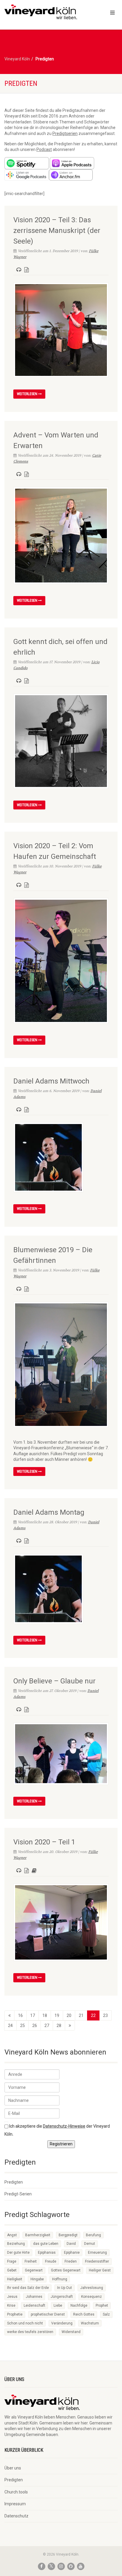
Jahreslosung (92, 2288)
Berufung (93, 2235)
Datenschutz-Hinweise (64, 2126)
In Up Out (65, 2288)
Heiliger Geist (100, 2270)
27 (47, 2026)
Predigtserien (65, 133)
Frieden (71, 2261)
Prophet (102, 2305)
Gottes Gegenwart (66, 2270)
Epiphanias (47, 2253)
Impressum (15, 2504)
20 (69, 2015)
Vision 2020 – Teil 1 (44, 1842)
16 (20, 2015)
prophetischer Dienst (48, 2314)
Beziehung (16, 2244)
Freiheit (31, 2261)
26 (35, 2026)
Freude (51, 2261)
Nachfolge (79, 2305)
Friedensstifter (97, 2261)
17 (33, 2015)
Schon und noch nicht (25, 2323)
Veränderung (62, 2323)
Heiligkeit (15, 2279)
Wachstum (90, 2323)
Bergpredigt (68, 2235)
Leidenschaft (34, 2305)
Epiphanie (72, 2253)
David (71, 2244)
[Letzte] (70, 2026)
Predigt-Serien (18, 2194)
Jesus (12, 2297)
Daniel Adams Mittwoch (51, 1081)
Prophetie (15, 2314)
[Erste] (9, 2015)
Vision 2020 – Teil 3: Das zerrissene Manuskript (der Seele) (57, 231)
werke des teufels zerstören (30, 2332)
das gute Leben (46, 2244)
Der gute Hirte (18, 2253)
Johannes (34, 2297)
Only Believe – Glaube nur (54, 1681)
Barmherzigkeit (38, 2235)
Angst (12, 2235)
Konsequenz (91, 2297)
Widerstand (71, 2332)
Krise (11, 2305)
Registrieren (61, 2144)
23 (105, 2015)
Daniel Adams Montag (49, 1512)
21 (81, 2015)
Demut (90, 2244)
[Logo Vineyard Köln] (41, 12)
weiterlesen (28, 394)
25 (23, 2026)
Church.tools (16, 2492)
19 (57, 2015)
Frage (12, 2261)
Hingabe (37, 2279)
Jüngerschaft (62, 2297)
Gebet (12, 2270)
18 (45, 2015)
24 (10, 2026)
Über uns (13, 2468)
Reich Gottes (84, 2314)
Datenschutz (16, 2516)
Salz (106, 2314)
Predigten (14, 2182)
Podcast (44, 149)
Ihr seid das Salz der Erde (28, 2288)
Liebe (58, 2305)
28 (59, 2026)
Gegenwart (34, 2270)
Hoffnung (60, 2279)
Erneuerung (97, 2253)
